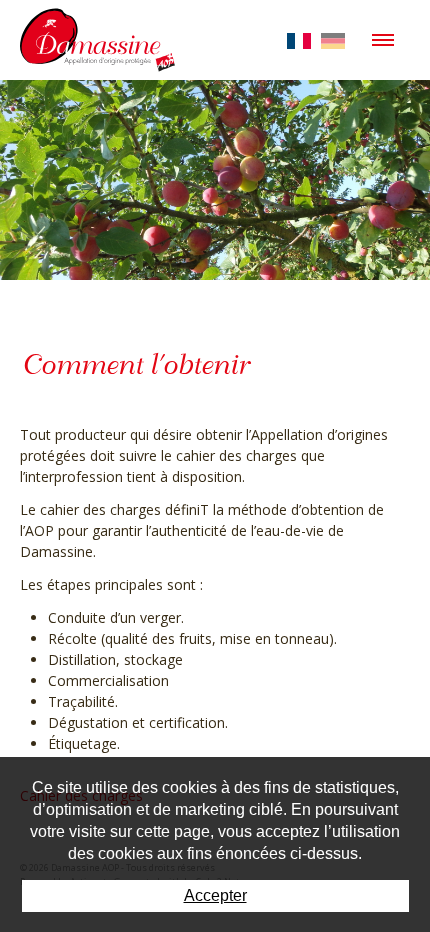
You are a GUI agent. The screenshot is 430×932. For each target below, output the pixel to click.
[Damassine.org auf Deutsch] (333, 39)
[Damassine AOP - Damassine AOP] (97, 32)
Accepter (215, 895)
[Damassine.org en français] (299, 39)
